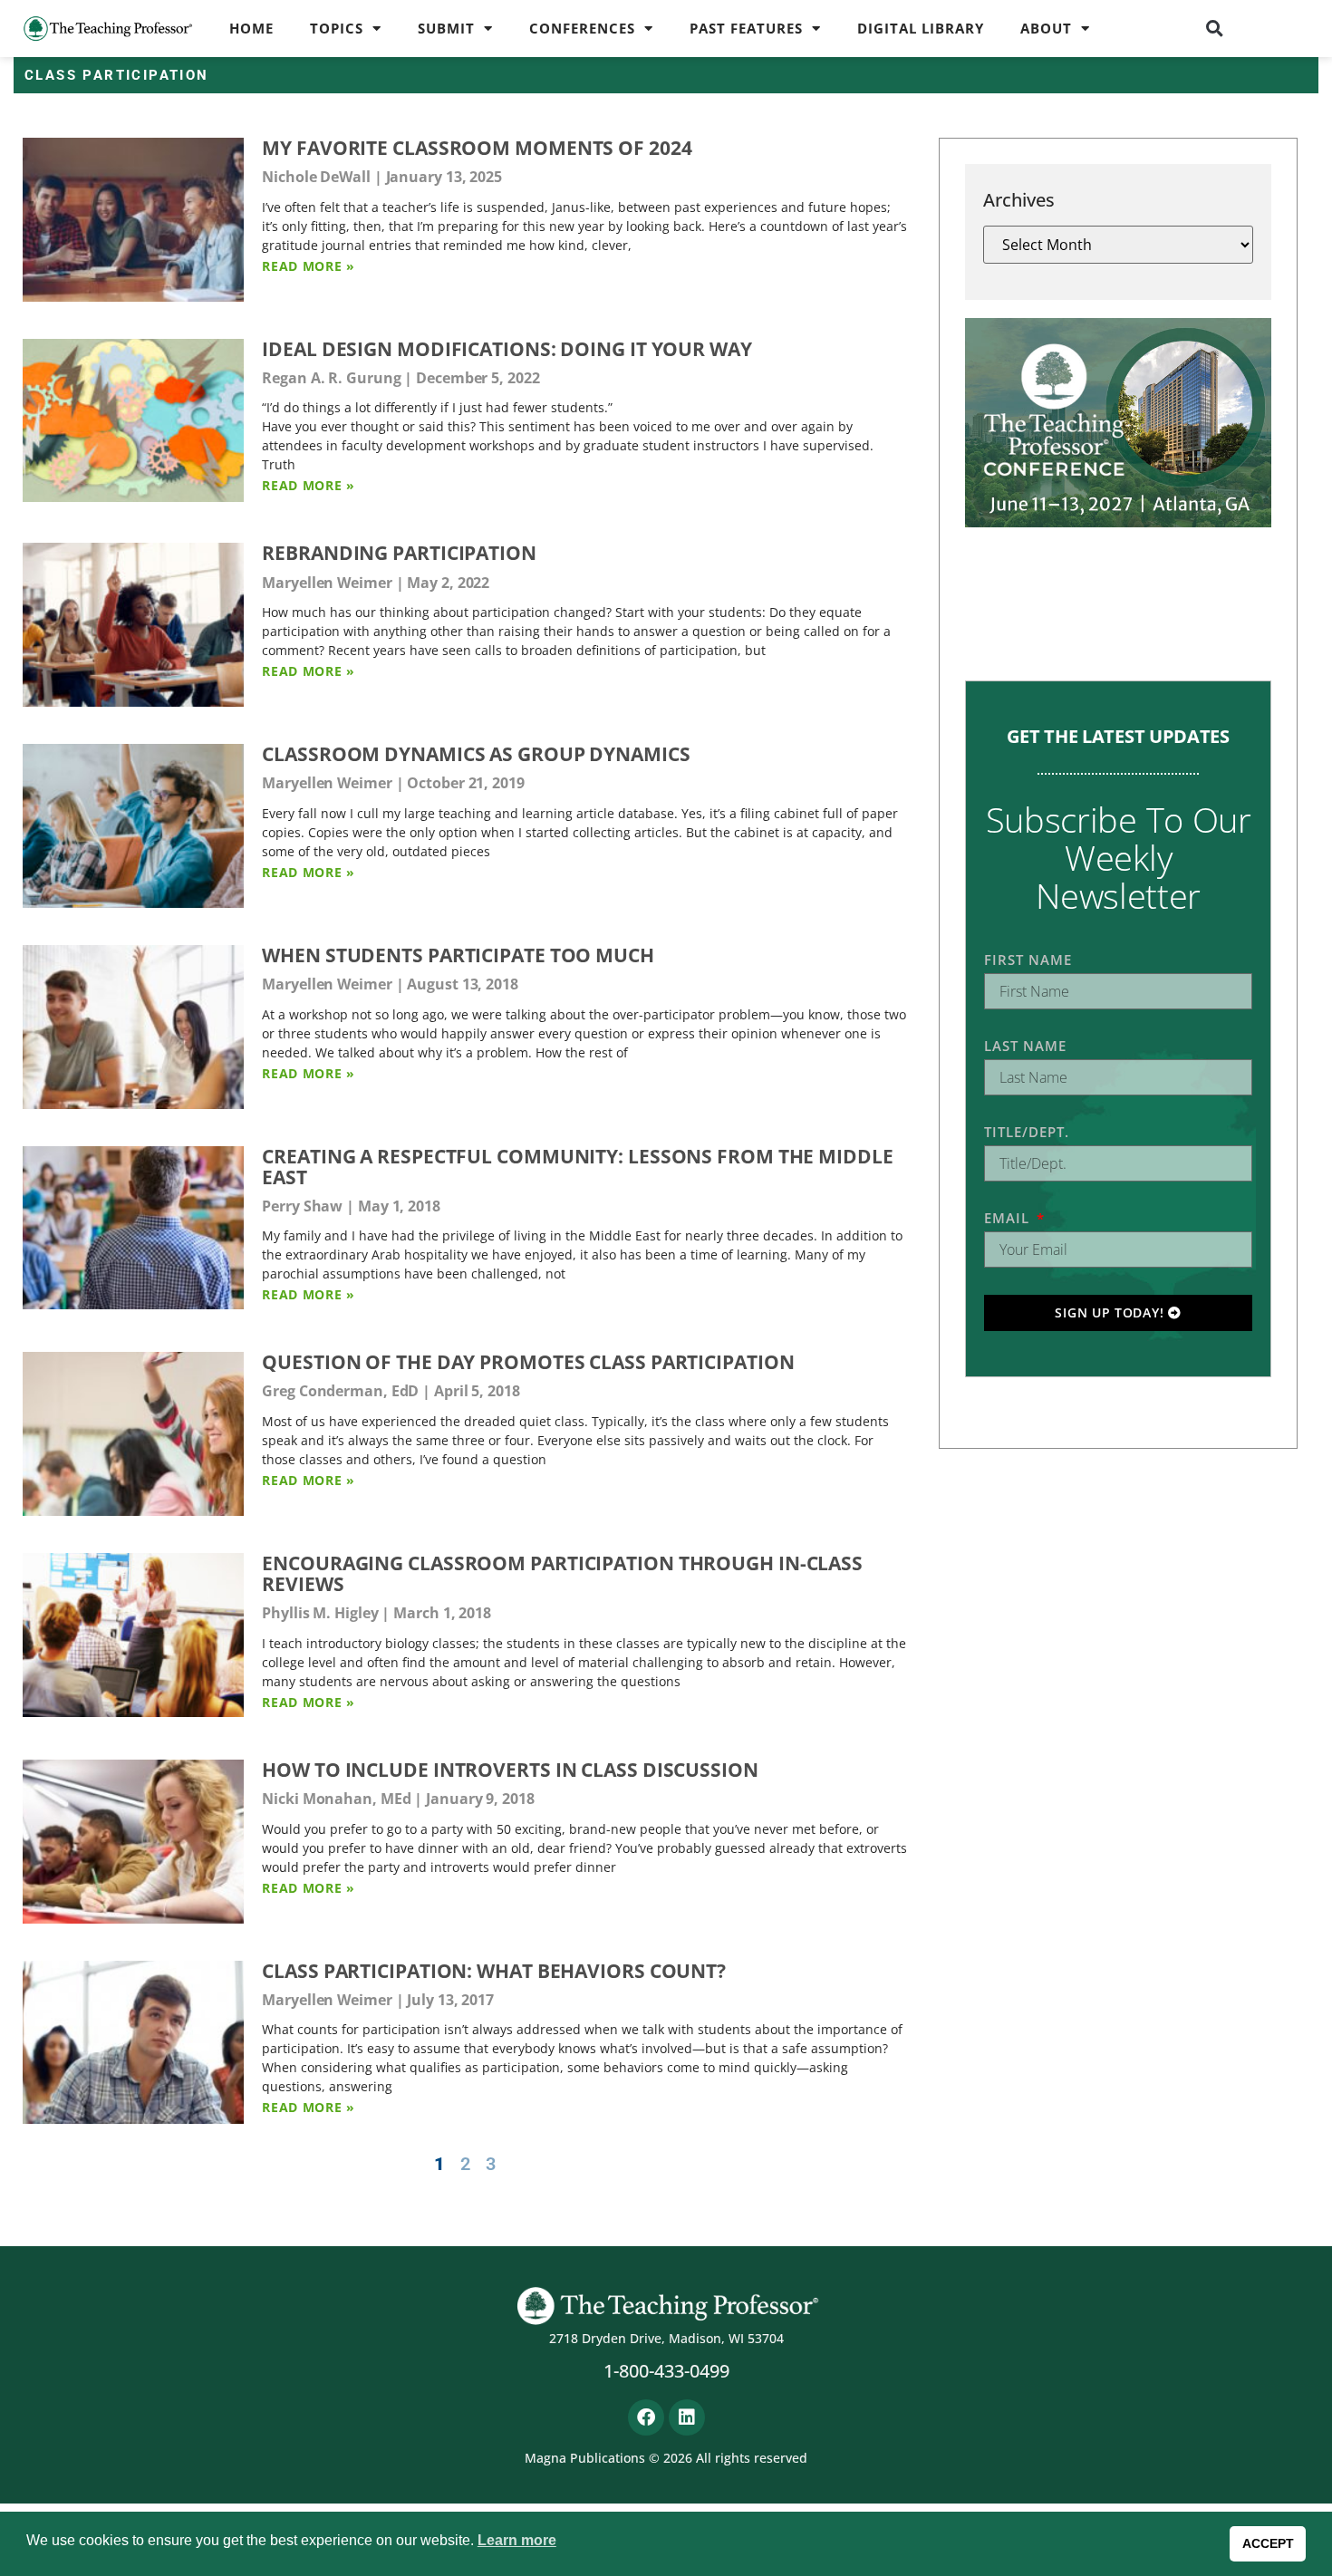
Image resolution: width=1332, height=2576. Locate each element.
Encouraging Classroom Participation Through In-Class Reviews (562, 1573)
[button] (1215, 28)
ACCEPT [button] (1268, 2543)
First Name (1028, 960)
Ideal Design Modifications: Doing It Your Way (507, 349)
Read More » (309, 266)
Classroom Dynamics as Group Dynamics (476, 754)
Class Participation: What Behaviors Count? (494, 1971)
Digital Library (921, 28)
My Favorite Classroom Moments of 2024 (477, 148)
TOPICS (337, 28)
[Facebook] (646, 2417)
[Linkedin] (687, 2417)
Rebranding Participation (399, 553)
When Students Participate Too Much (458, 955)
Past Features (746, 28)
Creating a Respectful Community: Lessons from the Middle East (577, 1167)
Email (1009, 1218)
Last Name (1025, 1046)
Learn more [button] (517, 2540)
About (1046, 28)
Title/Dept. (1027, 1132)
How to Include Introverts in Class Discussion (510, 1770)
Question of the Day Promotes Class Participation (528, 1362)
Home (251, 28)
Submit (446, 28)
